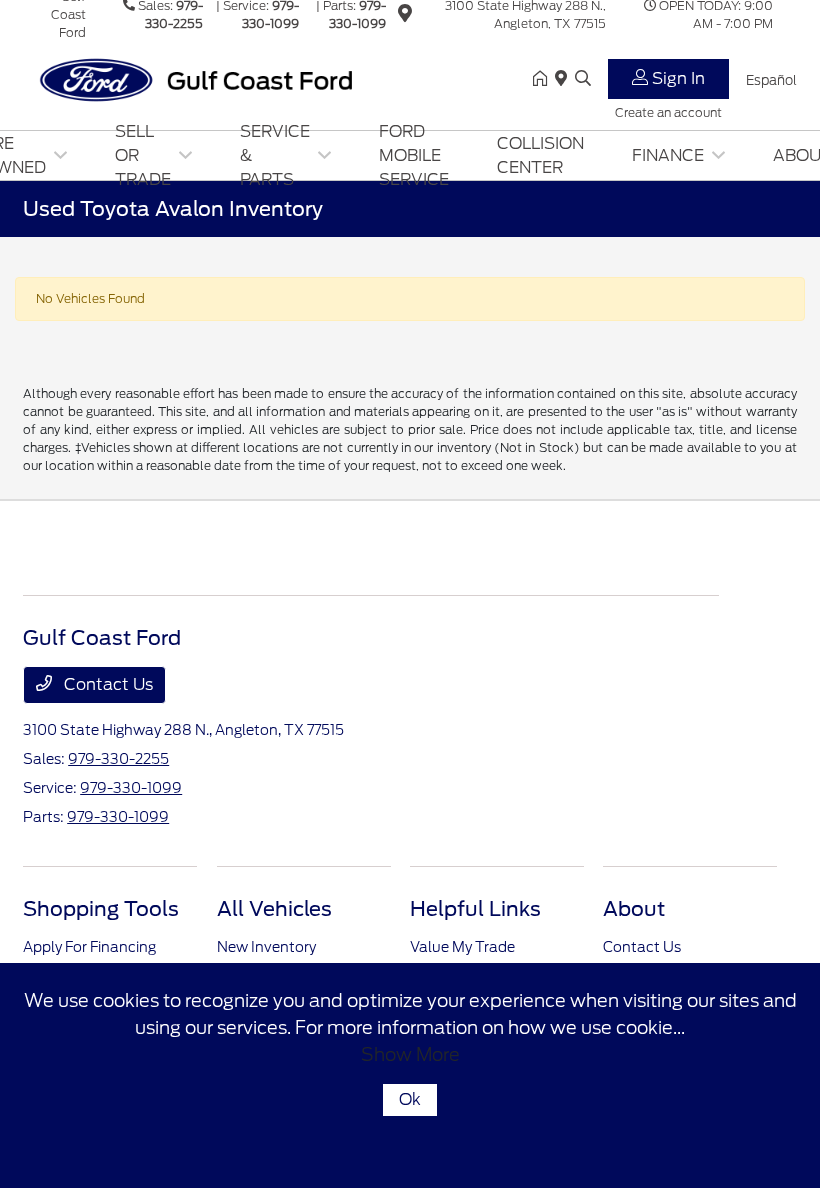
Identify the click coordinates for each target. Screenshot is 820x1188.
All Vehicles (274, 909)
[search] (583, 80)
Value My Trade (462, 947)
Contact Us (106, 684)
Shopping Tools (101, 909)
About (634, 909)
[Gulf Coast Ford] (195, 78)
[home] (544, 80)
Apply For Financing (89, 947)
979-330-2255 (118, 759)
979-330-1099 (131, 788)
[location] (405, 16)
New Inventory (266, 947)
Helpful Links (475, 909)
